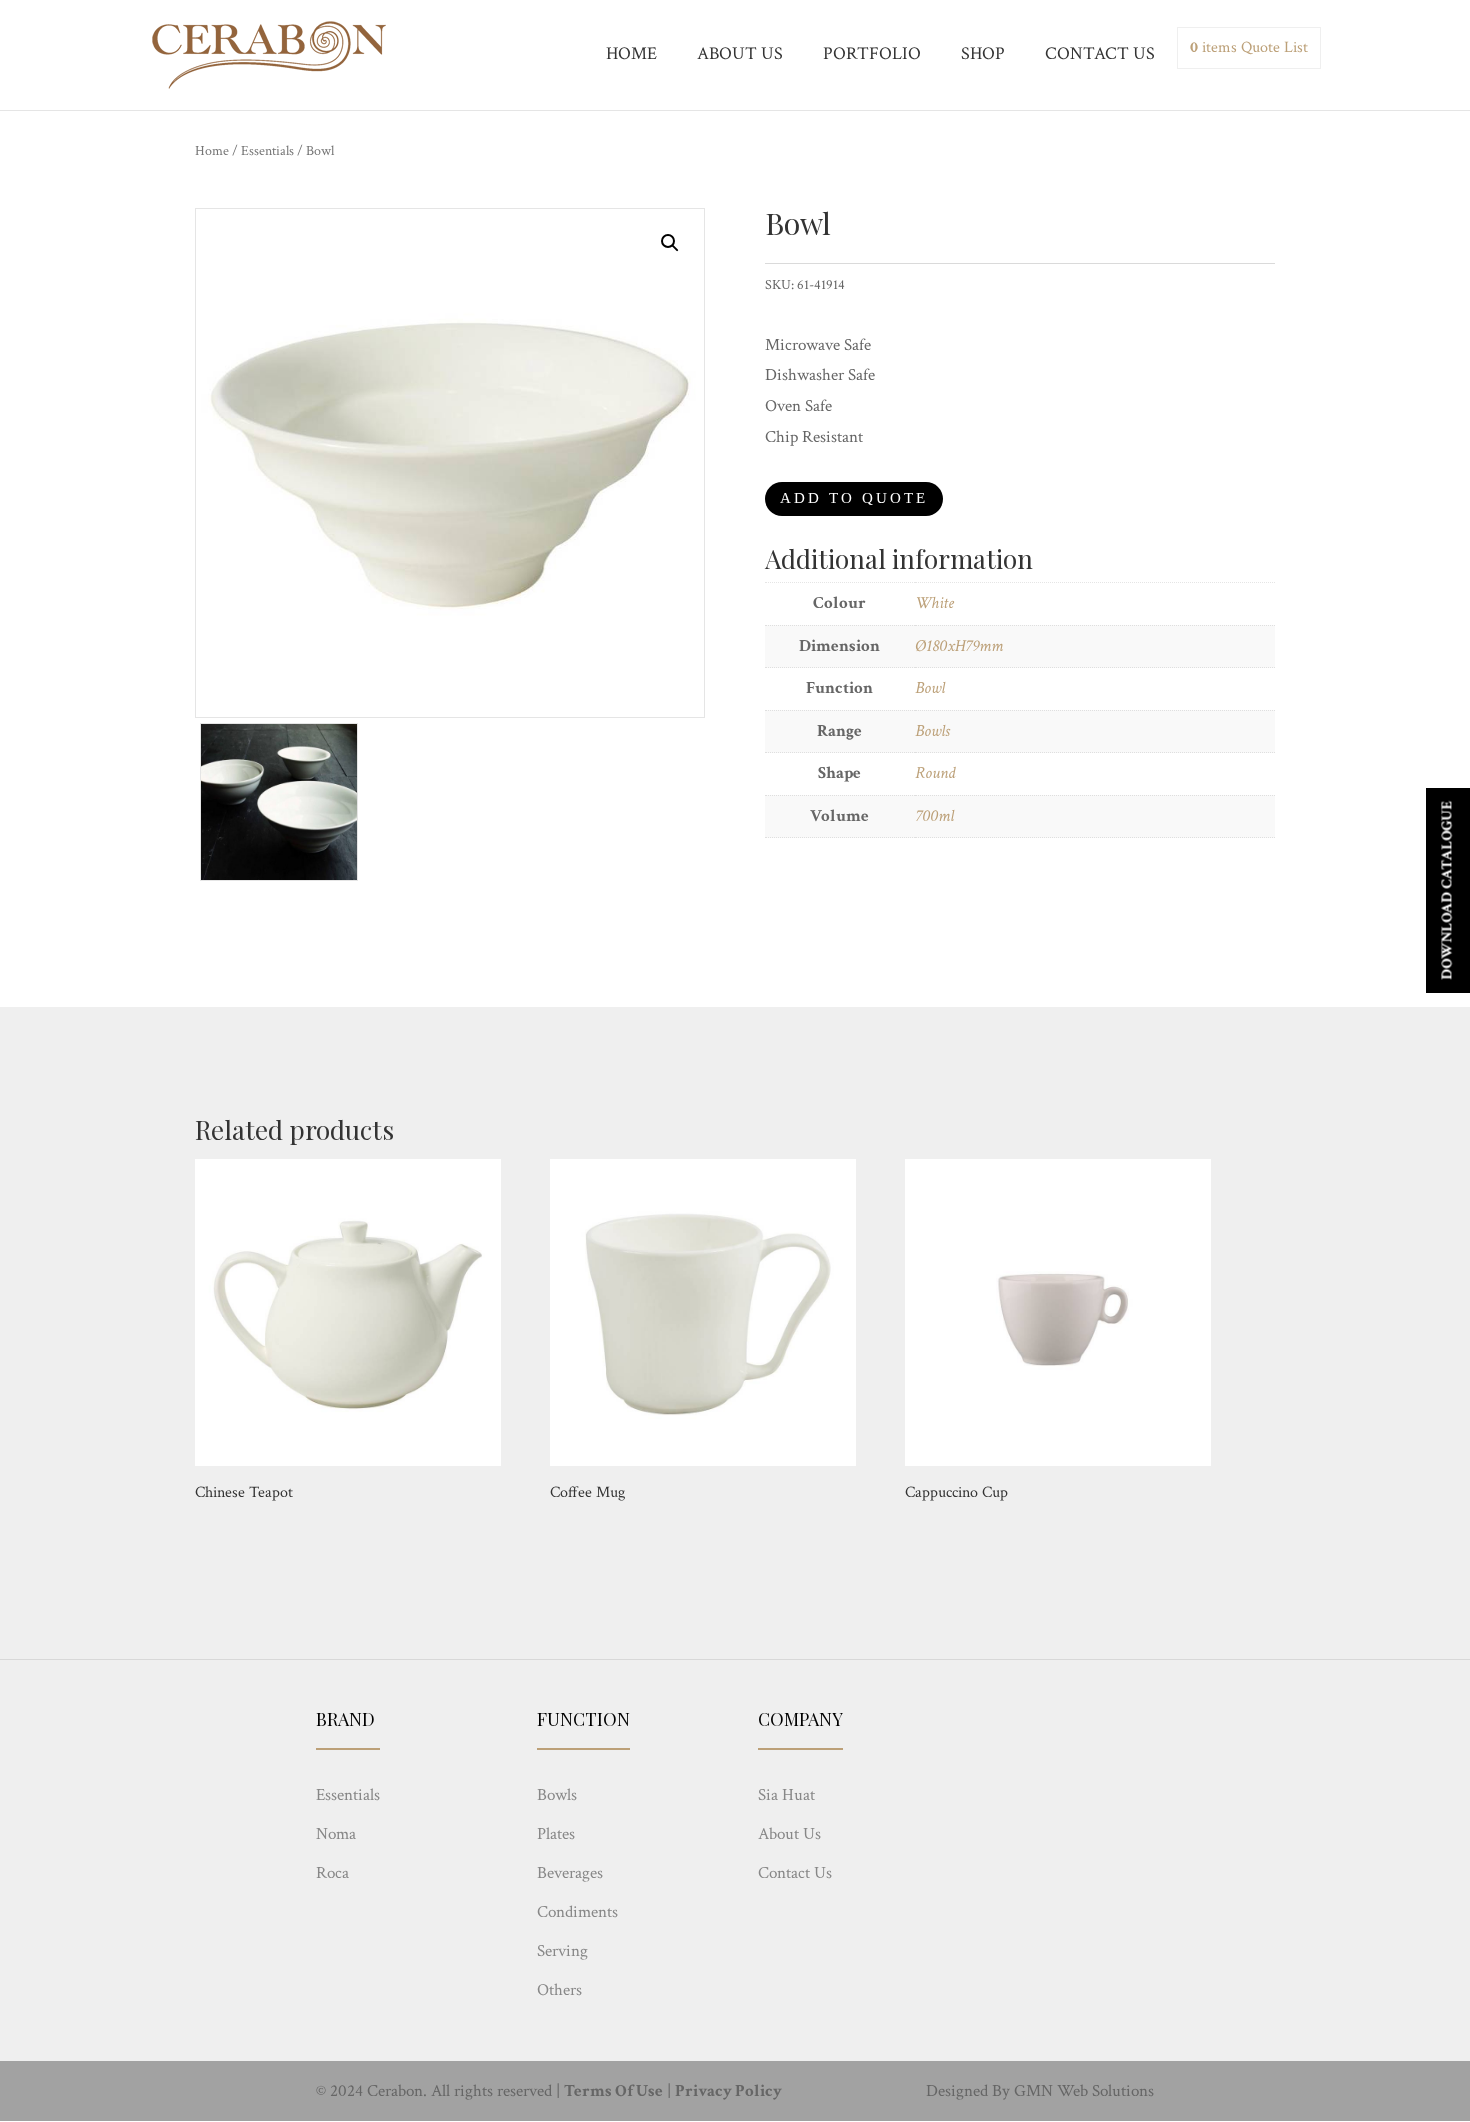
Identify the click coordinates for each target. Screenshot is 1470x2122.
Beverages (570, 1873)
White (934, 603)
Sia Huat (786, 1795)
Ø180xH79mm (959, 646)
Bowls (932, 731)
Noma (336, 1834)
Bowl (930, 688)
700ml (934, 816)
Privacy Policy (728, 2091)
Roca (332, 1873)
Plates (556, 1834)
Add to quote (854, 498)
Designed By (968, 2091)
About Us (789, 1834)
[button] (670, 243)
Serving (562, 1951)
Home (212, 151)
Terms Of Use (613, 2091)
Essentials (267, 151)
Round (935, 773)
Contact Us (795, 1873)
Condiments (577, 1912)
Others (559, 1990)
